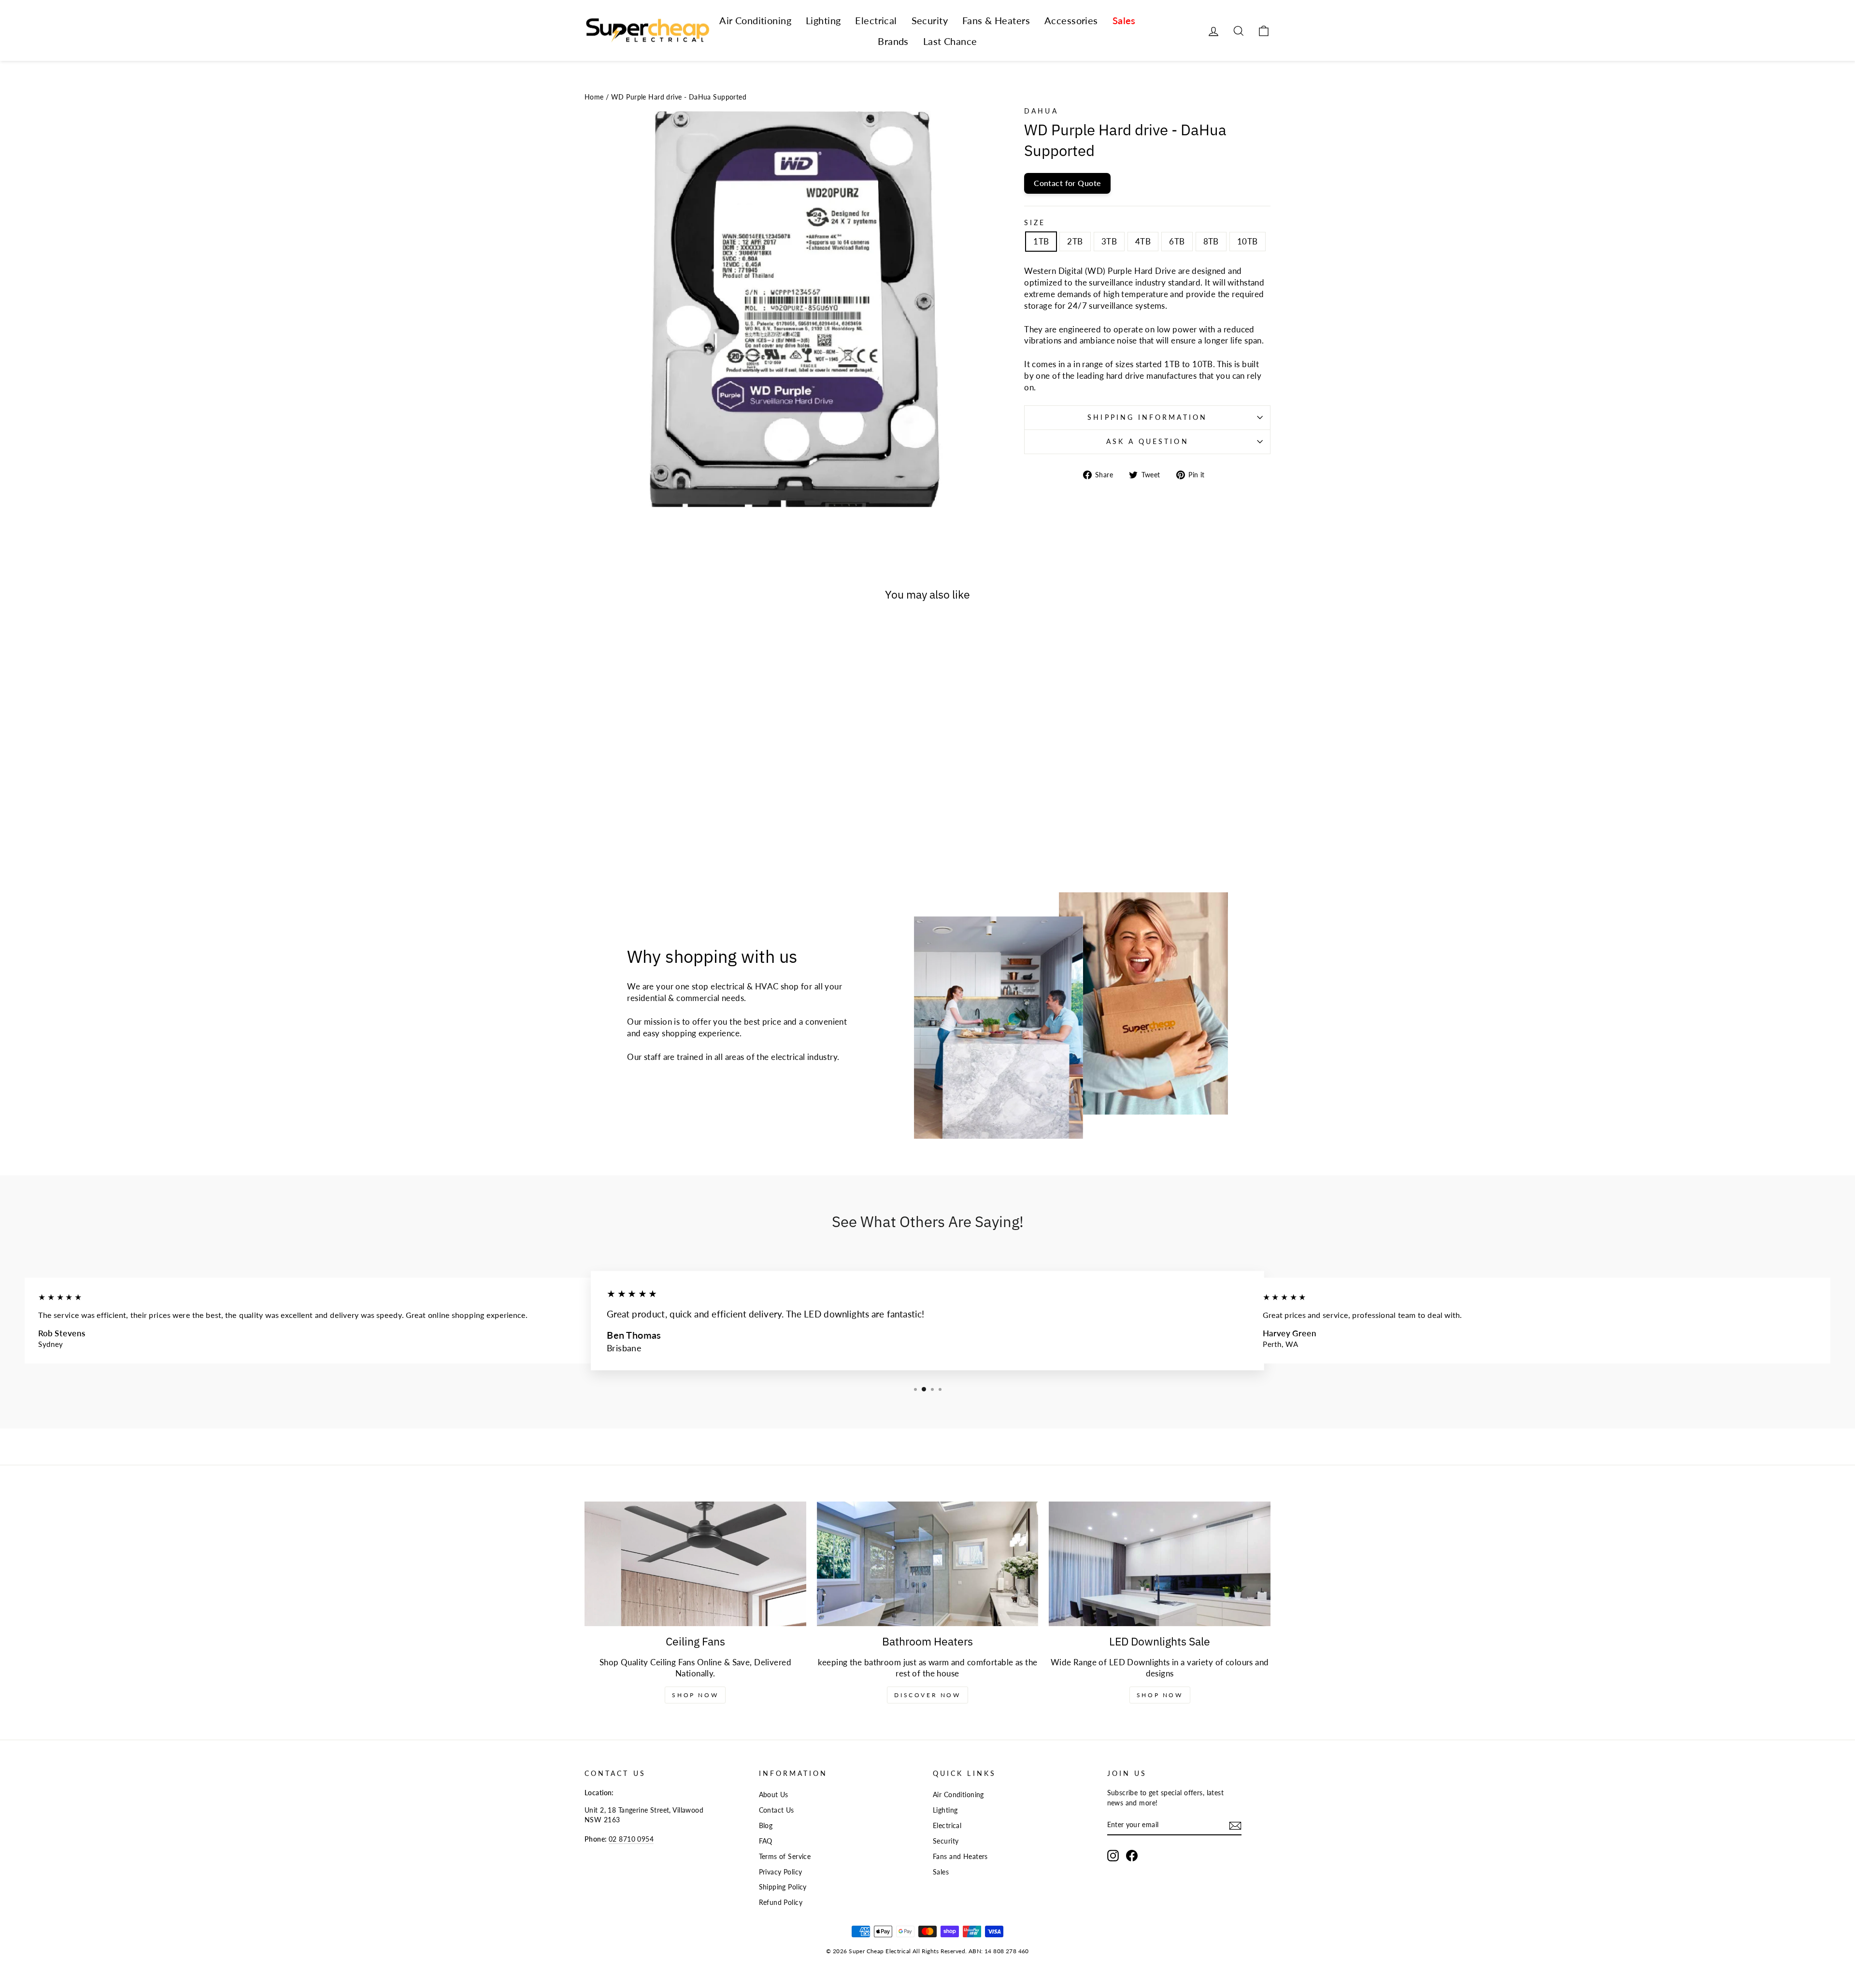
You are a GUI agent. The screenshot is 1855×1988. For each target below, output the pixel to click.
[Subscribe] (1235, 1825)
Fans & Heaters (996, 20)
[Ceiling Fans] (695, 1564)
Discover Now (927, 1695)
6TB (1177, 241)
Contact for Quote (1067, 183)
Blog (766, 1825)
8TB (1211, 241)
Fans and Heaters (960, 1856)
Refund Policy (781, 1902)
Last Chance (950, 41)
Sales (1124, 20)
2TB (1075, 241)
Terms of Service (785, 1856)
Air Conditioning (755, 20)
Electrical (876, 20)
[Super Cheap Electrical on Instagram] (1113, 1856)
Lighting (823, 20)
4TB (1143, 241)
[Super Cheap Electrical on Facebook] (1132, 1856)
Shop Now (695, 1695)
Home (594, 97)
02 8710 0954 (631, 1839)
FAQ (766, 1841)
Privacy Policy (781, 1872)
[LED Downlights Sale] (1160, 1564)
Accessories (1071, 20)
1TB (1041, 241)
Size (1035, 223)
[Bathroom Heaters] (928, 1564)
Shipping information (1147, 417)
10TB (1248, 241)
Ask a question (1148, 442)
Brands (893, 41)
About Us (774, 1795)
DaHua (1041, 111)
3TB (1109, 241)
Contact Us (777, 1810)
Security (930, 20)
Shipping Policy (783, 1887)
